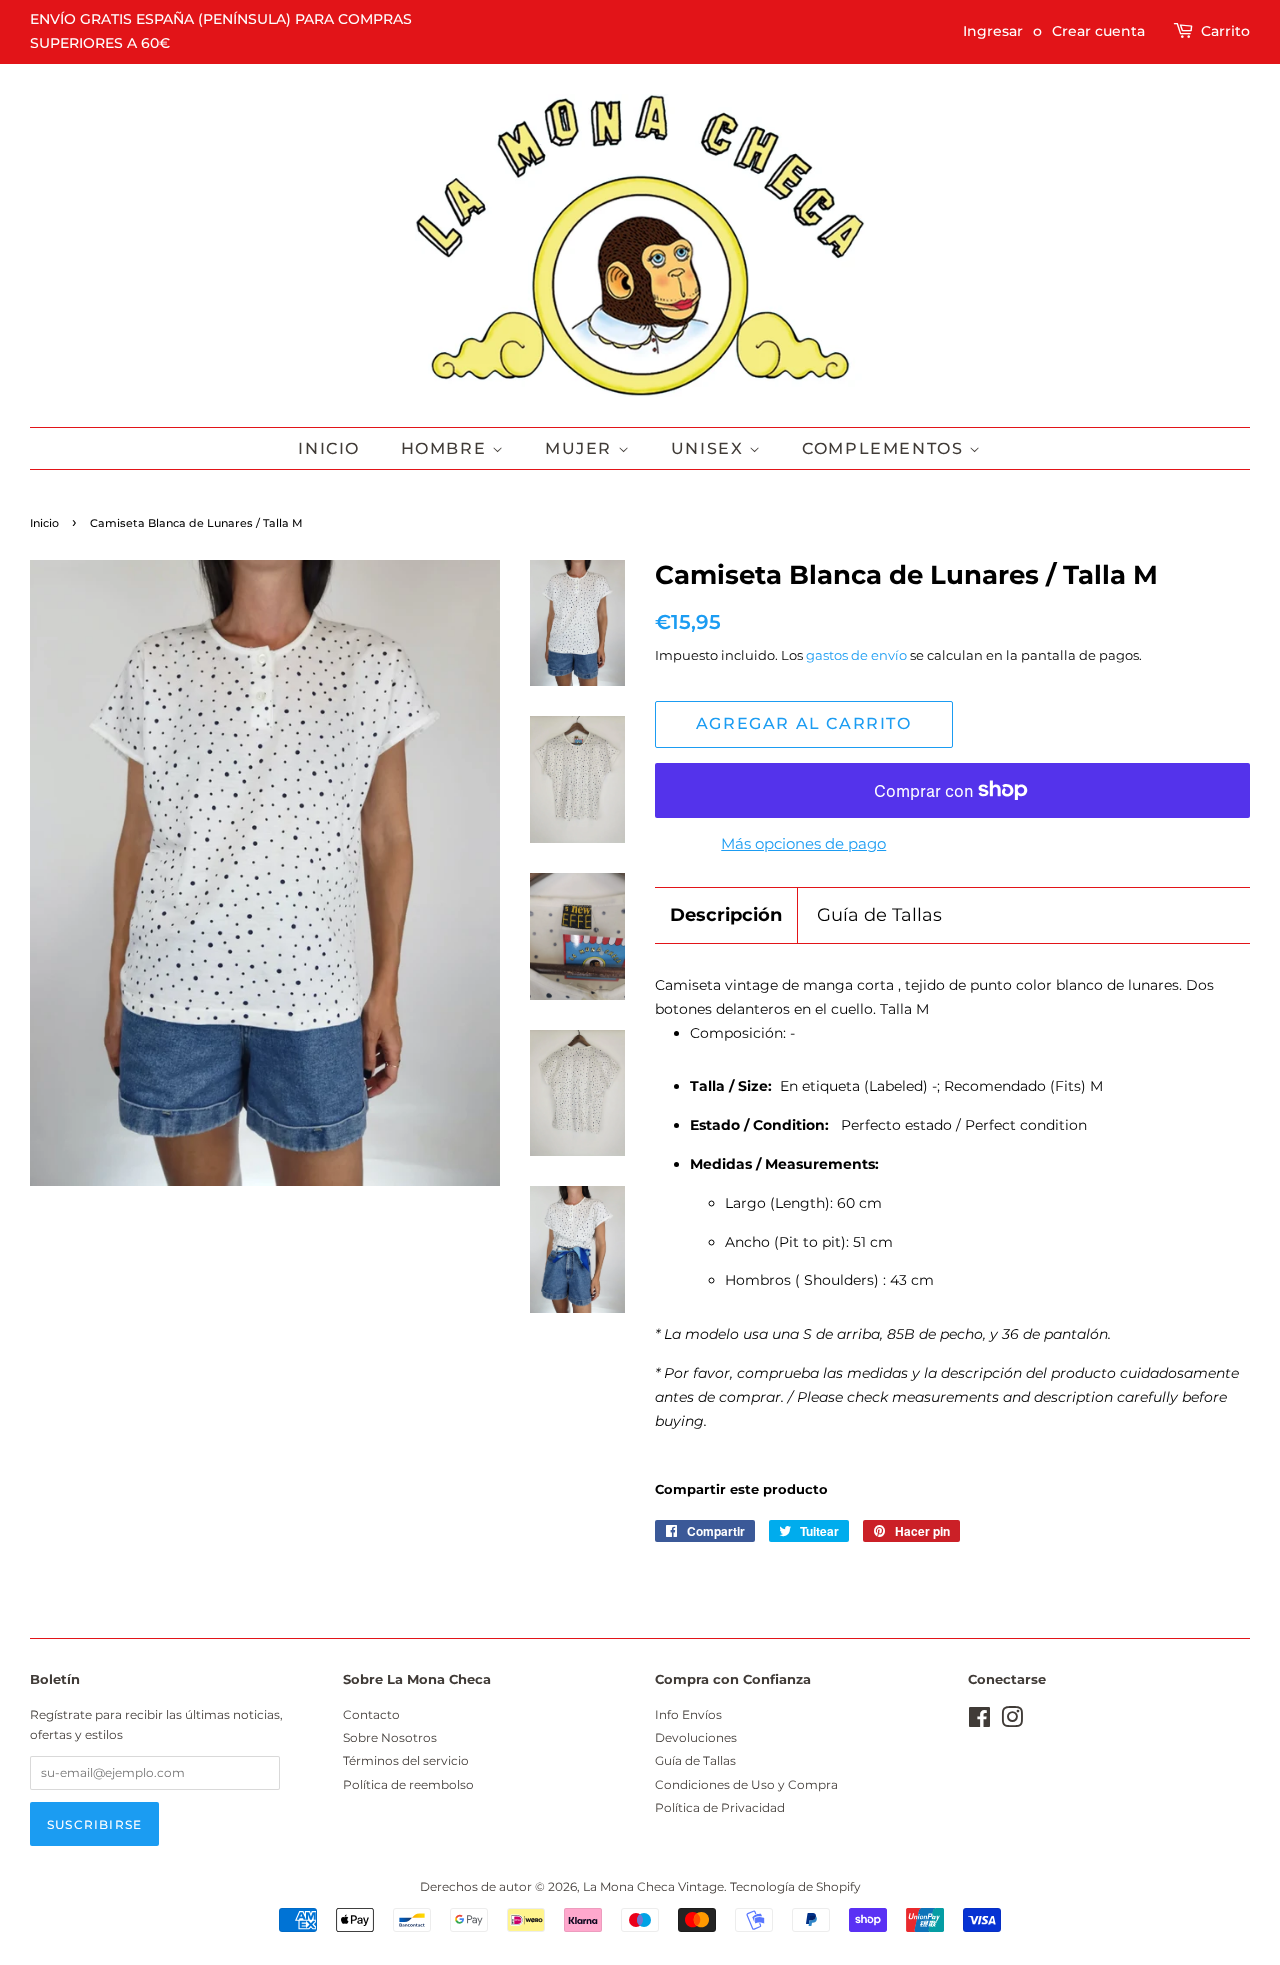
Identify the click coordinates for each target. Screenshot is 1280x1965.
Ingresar (993, 31)
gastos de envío (856, 655)
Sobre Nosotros (390, 1737)
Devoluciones (696, 1737)
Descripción (726, 915)
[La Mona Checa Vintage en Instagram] (1012, 1721)
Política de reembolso (408, 1784)
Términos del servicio (406, 1760)
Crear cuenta (1098, 31)
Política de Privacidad (720, 1807)
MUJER (581, 448)
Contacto (371, 1714)
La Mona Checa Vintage (653, 1886)
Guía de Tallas (879, 915)
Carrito (1225, 31)
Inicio (329, 448)
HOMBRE (446, 448)
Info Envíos (688, 1714)
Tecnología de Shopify (795, 1886)
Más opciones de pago (803, 843)
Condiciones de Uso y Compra (746, 1784)
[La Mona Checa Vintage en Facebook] (979, 1721)
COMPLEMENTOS (885, 448)
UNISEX (710, 448)
